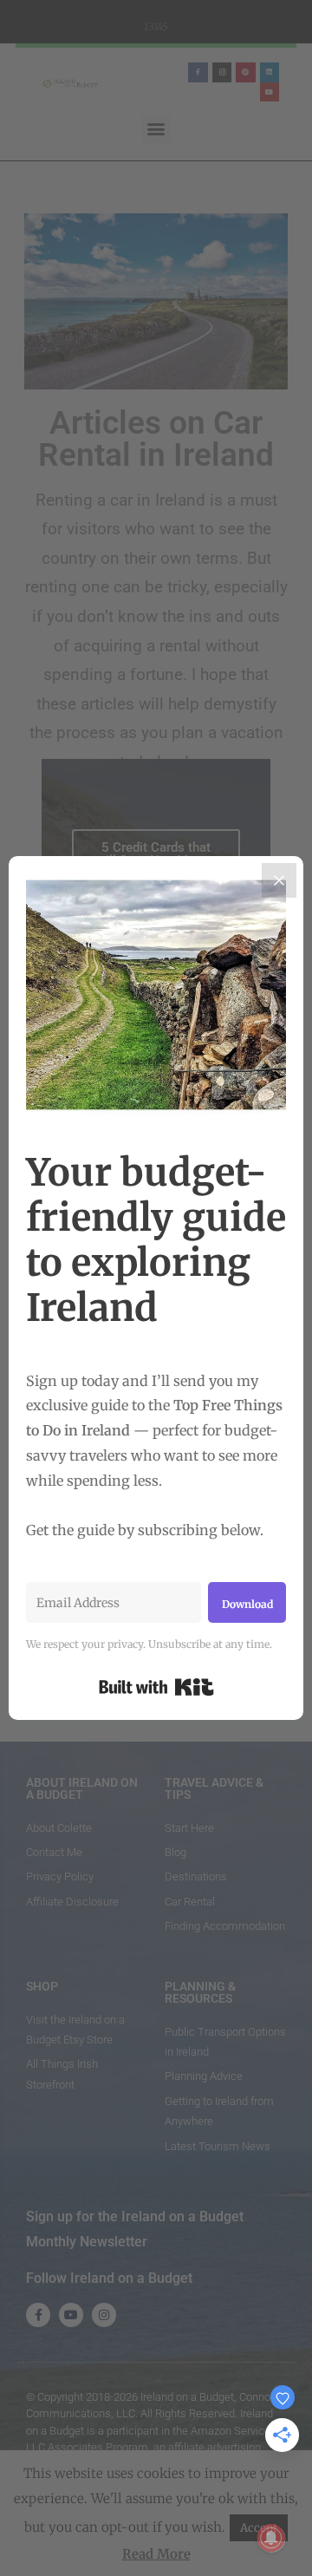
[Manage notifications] (271, 2538)
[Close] (279, 880)
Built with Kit (156, 1687)
